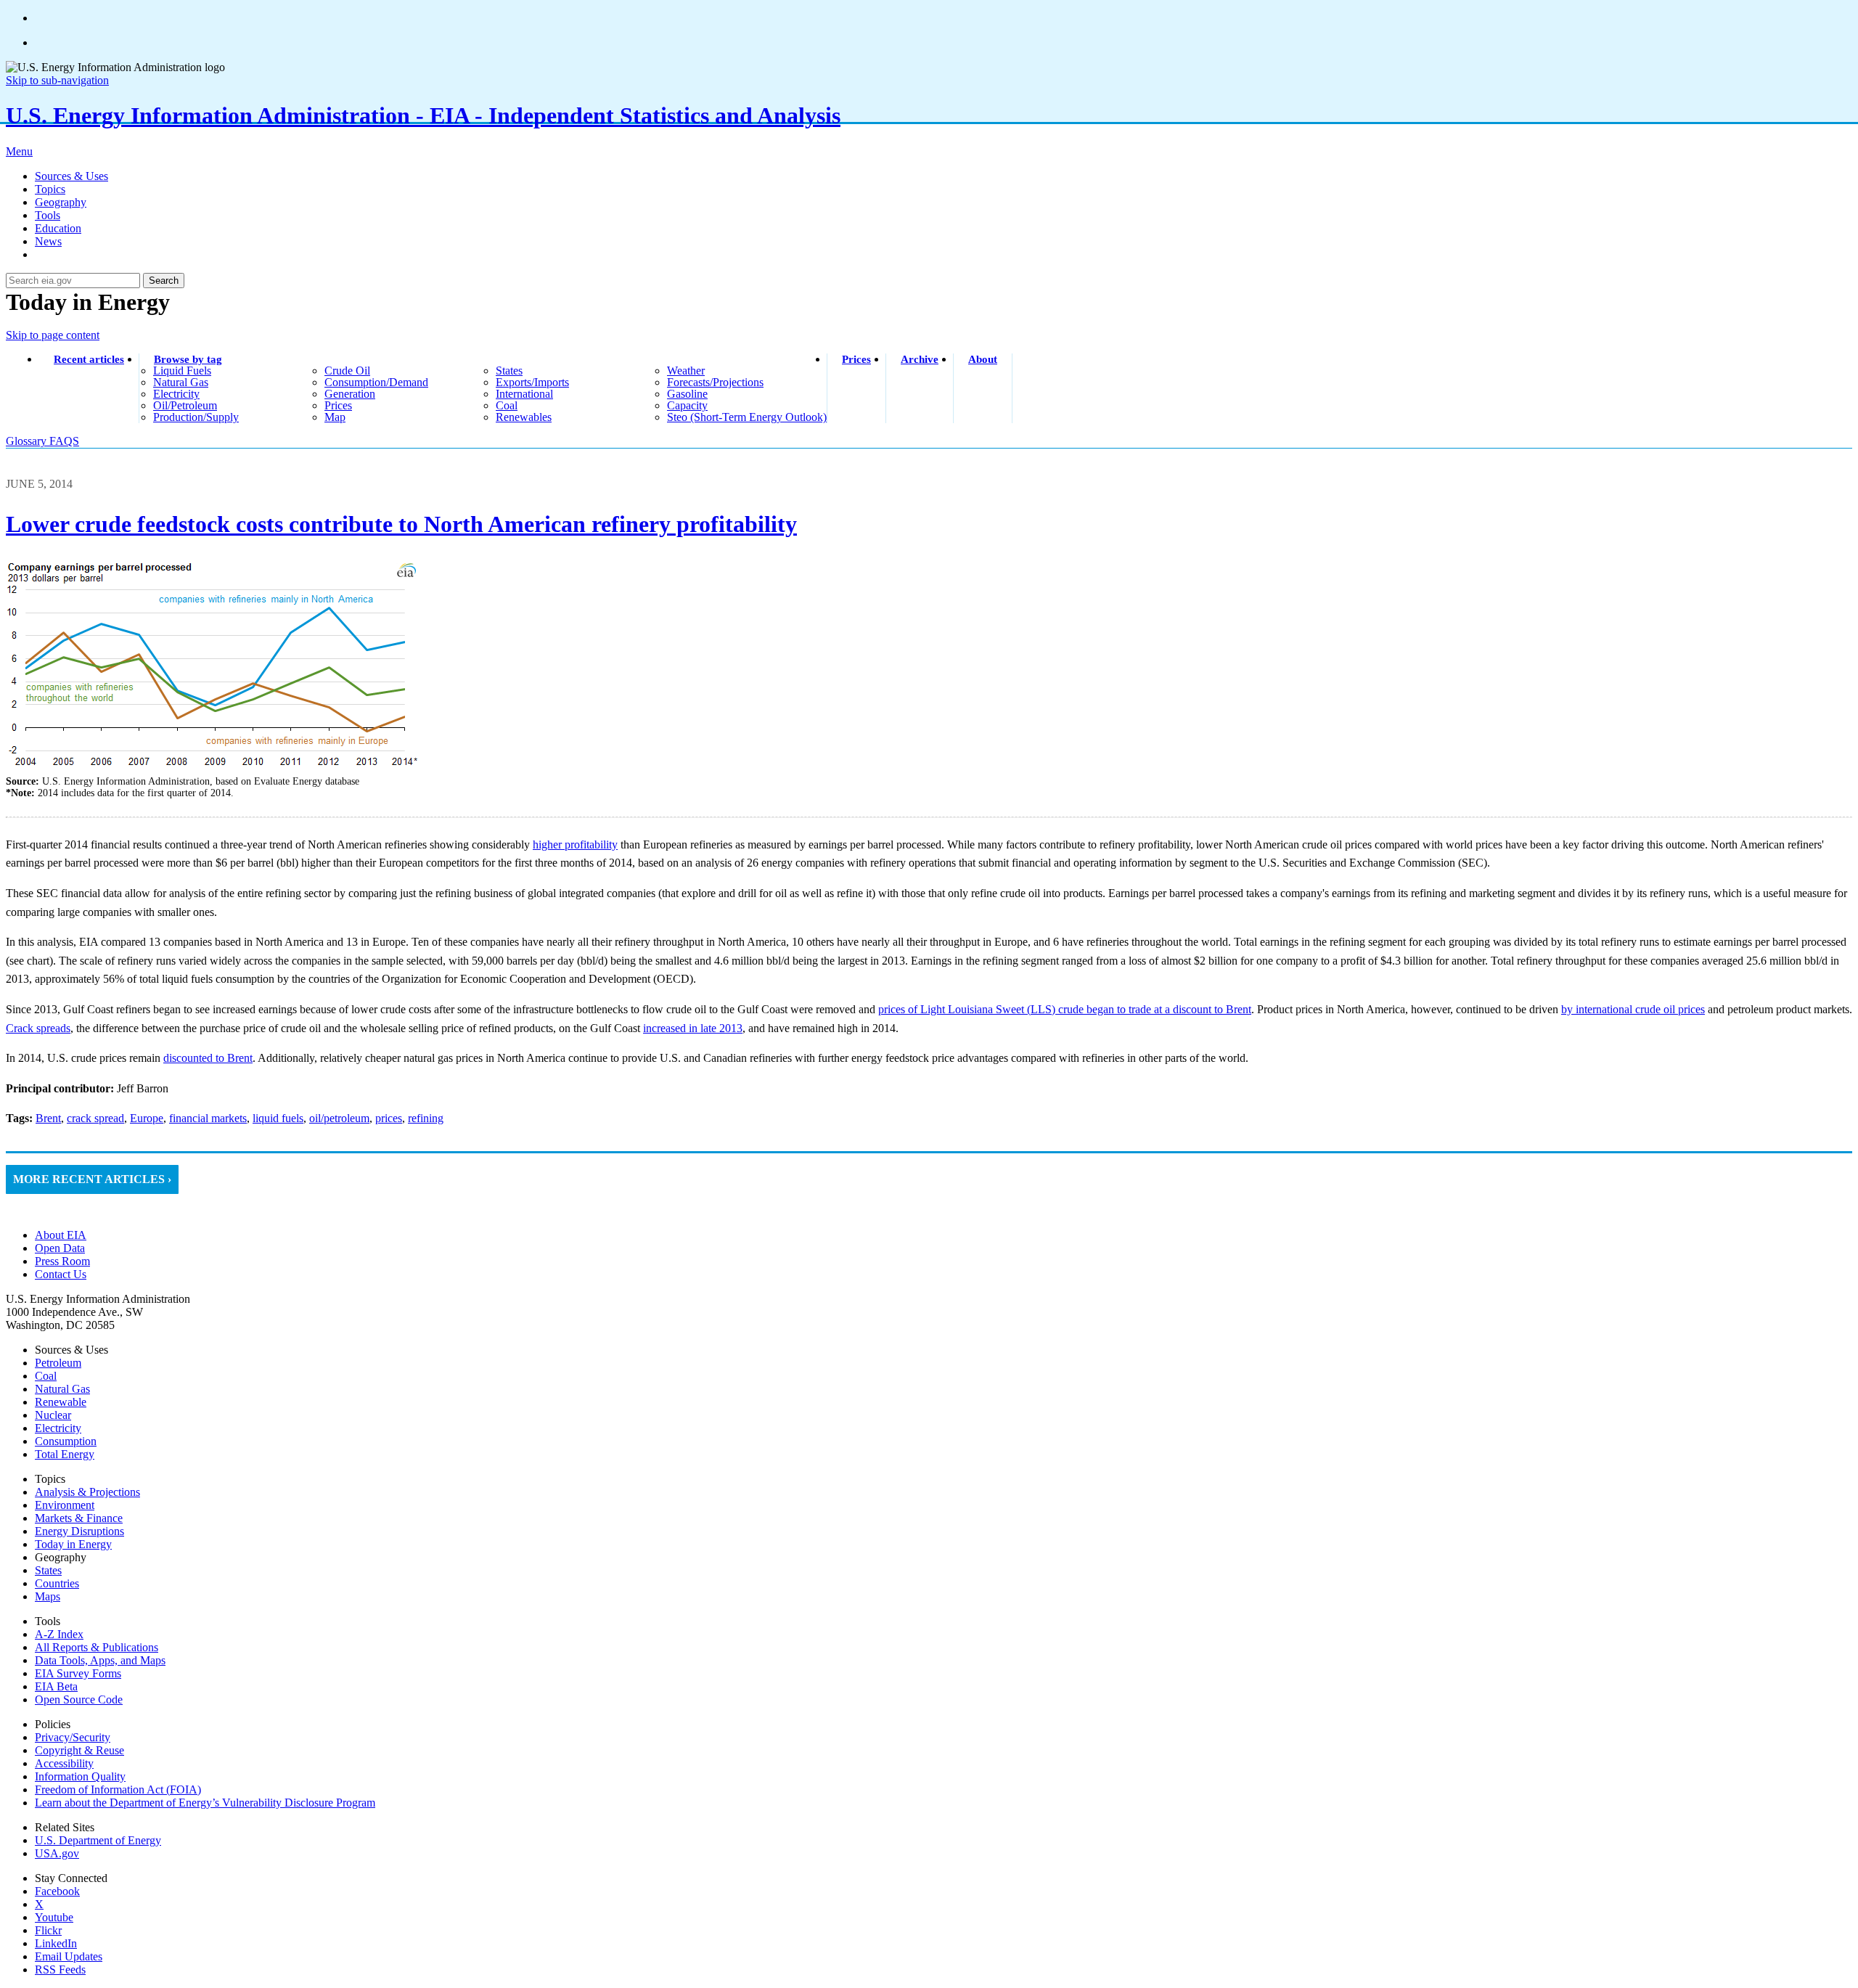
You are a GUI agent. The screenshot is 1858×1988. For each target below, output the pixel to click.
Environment (65, 1505)
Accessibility (64, 1763)
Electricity (58, 1428)
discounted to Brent (208, 1058)
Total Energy (65, 1454)
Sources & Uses (71, 176)
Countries (57, 1583)
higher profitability (575, 844)
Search (164, 281)
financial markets (208, 1118)
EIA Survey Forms (78, 1673)
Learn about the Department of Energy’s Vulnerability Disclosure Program (205, 1803)
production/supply (196, 417)
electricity (176, 394)
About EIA (61, 1235)
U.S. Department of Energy (98, 1840)
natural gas (181, 382)
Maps (48, 1596)
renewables (524, 417)
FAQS (64, 441)
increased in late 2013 (693, 1028)
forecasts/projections (715, 382)
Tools (48, 215)
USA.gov (57, 1853)
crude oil (347, 371)
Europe (147, 1118)
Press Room (62, 1261)
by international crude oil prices (1633, 1009)
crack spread (95, 1118)
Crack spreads (38, 1028)
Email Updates (69, 1956)
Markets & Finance (79, 1518)
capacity (687, 405)
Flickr (48, 1930)
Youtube (54, 1917)
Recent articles (89, 359)
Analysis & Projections (87, 1492)
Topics (50, 189)
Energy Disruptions (79, 1531)
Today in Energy (73, 1544)
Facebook (57, 1891)
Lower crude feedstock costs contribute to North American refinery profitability (401, 524)
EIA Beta (56, 1686)
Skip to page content (53, 335)
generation (350, 394)
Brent (48, 1118)
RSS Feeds (60, 1969)
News (48, 241)
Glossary (28, 441)
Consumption (66, 1441)
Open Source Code (79, 1699)
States (48, 1570)
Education (58, 228)
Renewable (61, 1402)
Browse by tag (188, 359)
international (524, 394)
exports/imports (532, 382)
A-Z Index (59, 1634)
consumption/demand (376, 382)
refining (426, 1118)
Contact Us (61, 1274)
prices (338, 405)
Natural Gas (62, 1389)
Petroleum (58, 1363)
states (509, 371)
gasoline (687, 394)
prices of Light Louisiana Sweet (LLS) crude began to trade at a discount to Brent (1065, 1009)
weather (686, 371)
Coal (46, 1376)
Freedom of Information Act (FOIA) (118, 1789)
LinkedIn (56, 1943)
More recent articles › (92, 1179)
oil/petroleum (185, 405)
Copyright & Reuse (79, 1750)
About (983, 359)
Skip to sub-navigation (57, 80)
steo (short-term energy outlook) (747, 417)
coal (507, 405)
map (335, 417)
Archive (920, 359)
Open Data (60, 1248)
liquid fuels (182, 371)
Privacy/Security (73, 1737)
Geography (61, 202)
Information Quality (80, 1776)
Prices (856, 359)
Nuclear (53, 1415)
